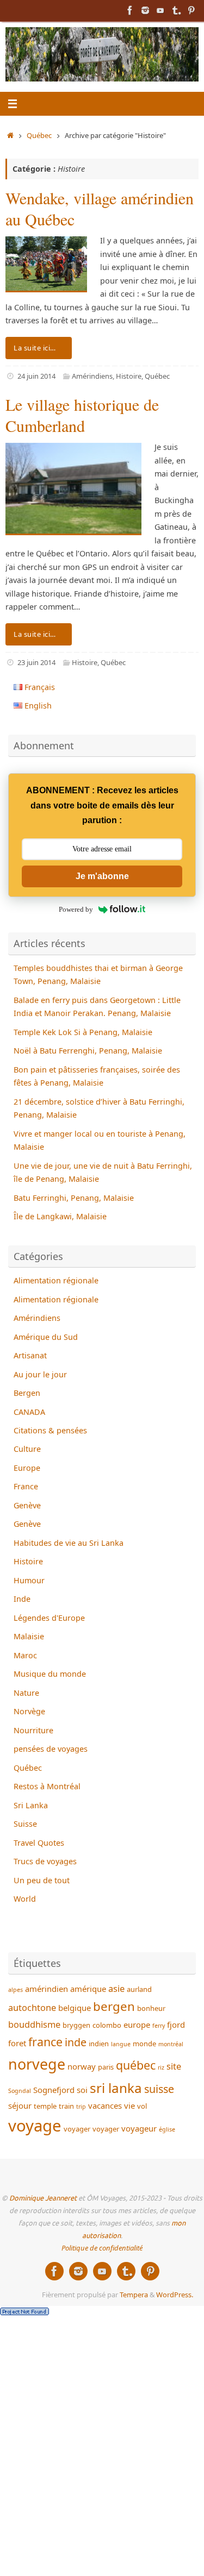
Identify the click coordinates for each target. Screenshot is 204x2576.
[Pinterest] (191, 10)
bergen (114, 2006)
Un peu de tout (42, 1880)
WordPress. (175, 2295)
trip (81, 2107)
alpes (16, 1990)
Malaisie (29, 1636)
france (45, 2042)
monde (144, 2044)
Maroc (25, 1655)
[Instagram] (145, 10)
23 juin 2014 (36, 662)
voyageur (139, 2128)
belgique (75, 2008)
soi (82, 2090)
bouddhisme (34, 2024)
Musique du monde (50, 1674)
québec (136, 2065)
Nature (26, 1693)
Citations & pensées (50, 1430)
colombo (107, 2025)
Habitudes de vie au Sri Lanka (69, 1543)
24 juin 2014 (36, 376)
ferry (159, 2026)
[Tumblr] (176, 10)
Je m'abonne (102, 876)
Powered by (76, 909)
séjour (20, 2105)
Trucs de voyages (45, 1861)
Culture (27, 1449)
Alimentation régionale (56, 1280)
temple (45, 2106)
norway (82, 2066)
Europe (27, 1468)
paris (106, 2067)
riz (161, 2067)
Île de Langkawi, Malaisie (60, 1216)
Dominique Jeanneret (43, 2198)
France (26, 1486)
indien (99, 2044)
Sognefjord (54, 2090)
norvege (37, 2064)
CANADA (29, 1412)
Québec (39, 135)
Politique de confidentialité (102, 2248)
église (167, 2129)
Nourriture (33, 1730)
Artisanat (30, 1355)
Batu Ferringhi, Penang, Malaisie (74, 1198)
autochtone (32, 2007)
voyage (35, 2126)
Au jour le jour (40, 1374)
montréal (171, 2044)
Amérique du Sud (46, 1337)
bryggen (76, 2025)
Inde (22, 1599)
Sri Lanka (31, 1805)
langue (121, 2044)
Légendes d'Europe (49, 1618)
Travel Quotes (39, 1843)
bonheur (151, 2008)
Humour (29, 1580)
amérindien (47, 1989)
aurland (139, 1989)
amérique (88, 1989)
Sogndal (20, 2091)
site (174, 2066)
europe (137, 2025)
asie (116, 1988)
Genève (27, 1505)
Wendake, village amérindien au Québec (100, 208)
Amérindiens (92, 376)
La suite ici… (35, 348)
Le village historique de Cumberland (82, 415)
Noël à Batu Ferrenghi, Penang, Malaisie (88, 1051)
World (25, 1899)
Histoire (129, 376)
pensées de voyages (51, 1749)
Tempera (134, 2295)
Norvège (29, 1711)
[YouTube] (160, 10)
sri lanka (116, 2088)
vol (142, 2106)
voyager (77, 2129)
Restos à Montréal (47, 1786)
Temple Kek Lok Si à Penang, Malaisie (83, 1032)
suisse (159, 2089)
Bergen (27, 1393)
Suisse (25, 1824)
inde (76, 2042)
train (66, 2106)
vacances (105, 2105)
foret (17, 2043)
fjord (176, 2025)
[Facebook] (130, 10)
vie (129, 2105)
